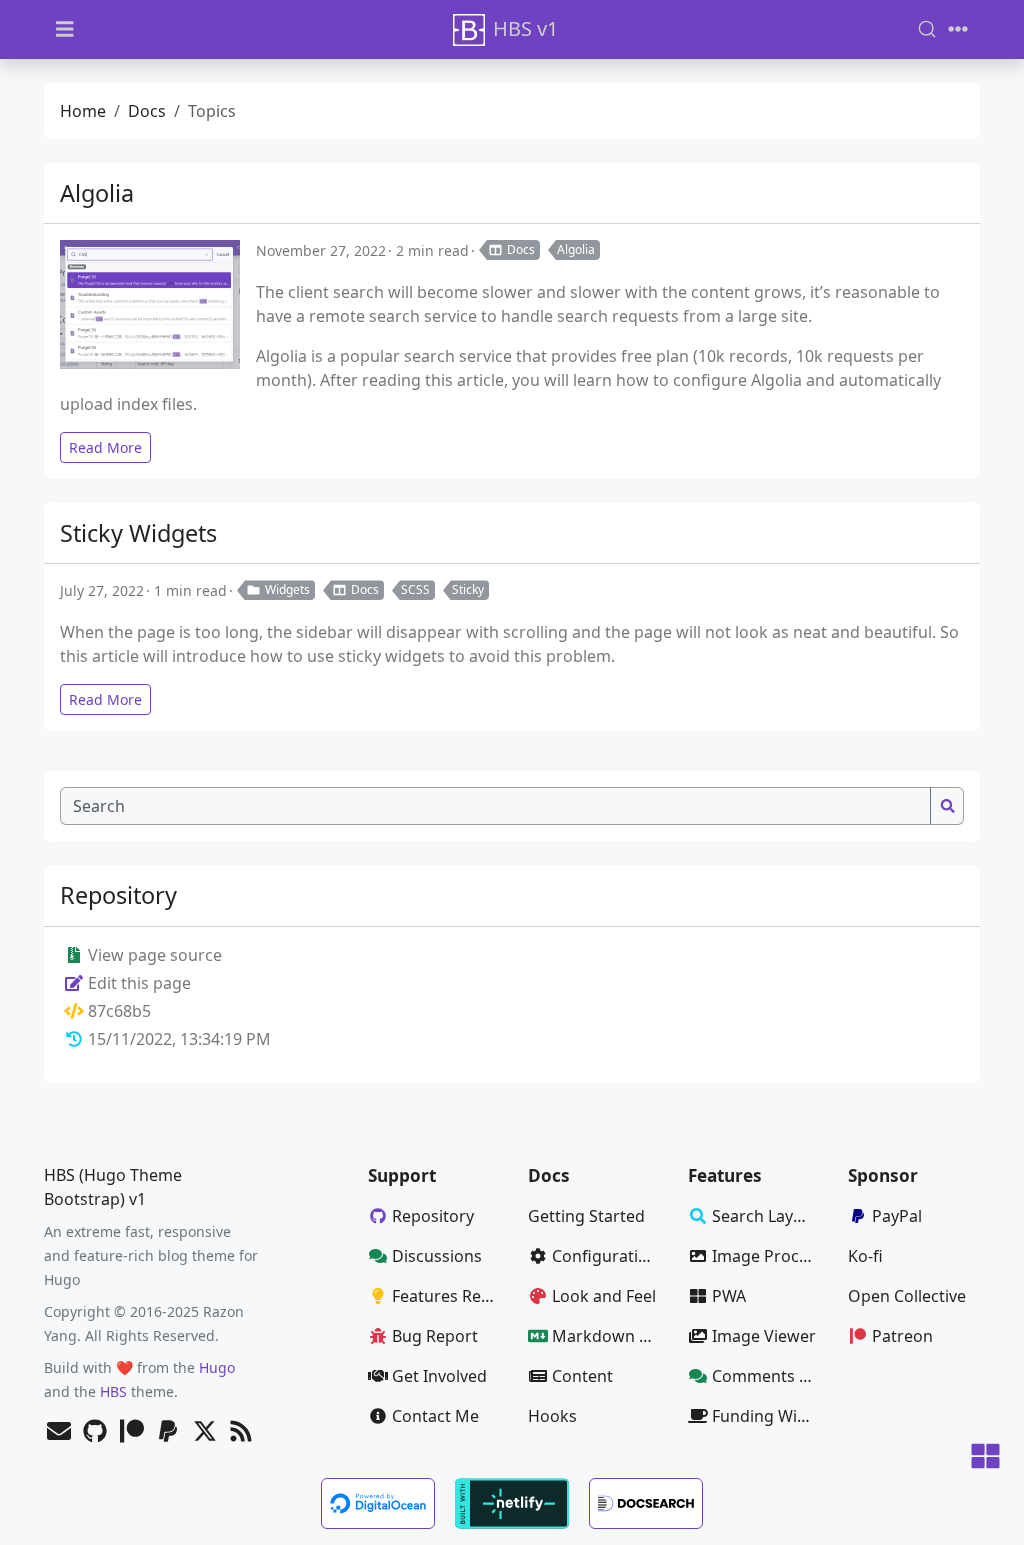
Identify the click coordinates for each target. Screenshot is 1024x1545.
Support (402, 1175)
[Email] (59, 1432)
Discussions (437, 1256)
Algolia (97, 193)
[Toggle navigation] (958, 29)
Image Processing (772, 1256)
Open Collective (907, 1296)
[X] (205, 1432)
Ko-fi (865, 1256)
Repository (433, 1216)
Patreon (902, 1336)
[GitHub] (95, 1432)
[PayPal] (168, 1432)
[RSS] (241, 1432)
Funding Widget (772, 1416)
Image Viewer (764, 1336)
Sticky (468, 589)
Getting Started (586, 1216)
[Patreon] (132, 1432)
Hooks (552, 1416)
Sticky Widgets (138, 533)
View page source (153, 955)
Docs (147, 111)
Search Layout (765, 1216)
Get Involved (439, 1376)
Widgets (287, 589)
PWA (729, 1296)
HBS (113, 1391)
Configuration (605, 1256)
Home (83, 111)
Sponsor (883, 1175)
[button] (985, 1457)
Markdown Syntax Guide (612, 1336)
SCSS (415, 589)
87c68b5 (119, 1011)
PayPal (897, 1216)
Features (725, 1175)
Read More (105, 447)
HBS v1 (525, 28)
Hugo (217, 1367)
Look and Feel (604, 1296)
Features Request (452, 1296)
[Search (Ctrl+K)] (927, 29)
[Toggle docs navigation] (65, 29)
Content (582, 1376)
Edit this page (137, 983)
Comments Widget (772, 1376)
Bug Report (435, 1336)
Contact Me (435, 1416)
